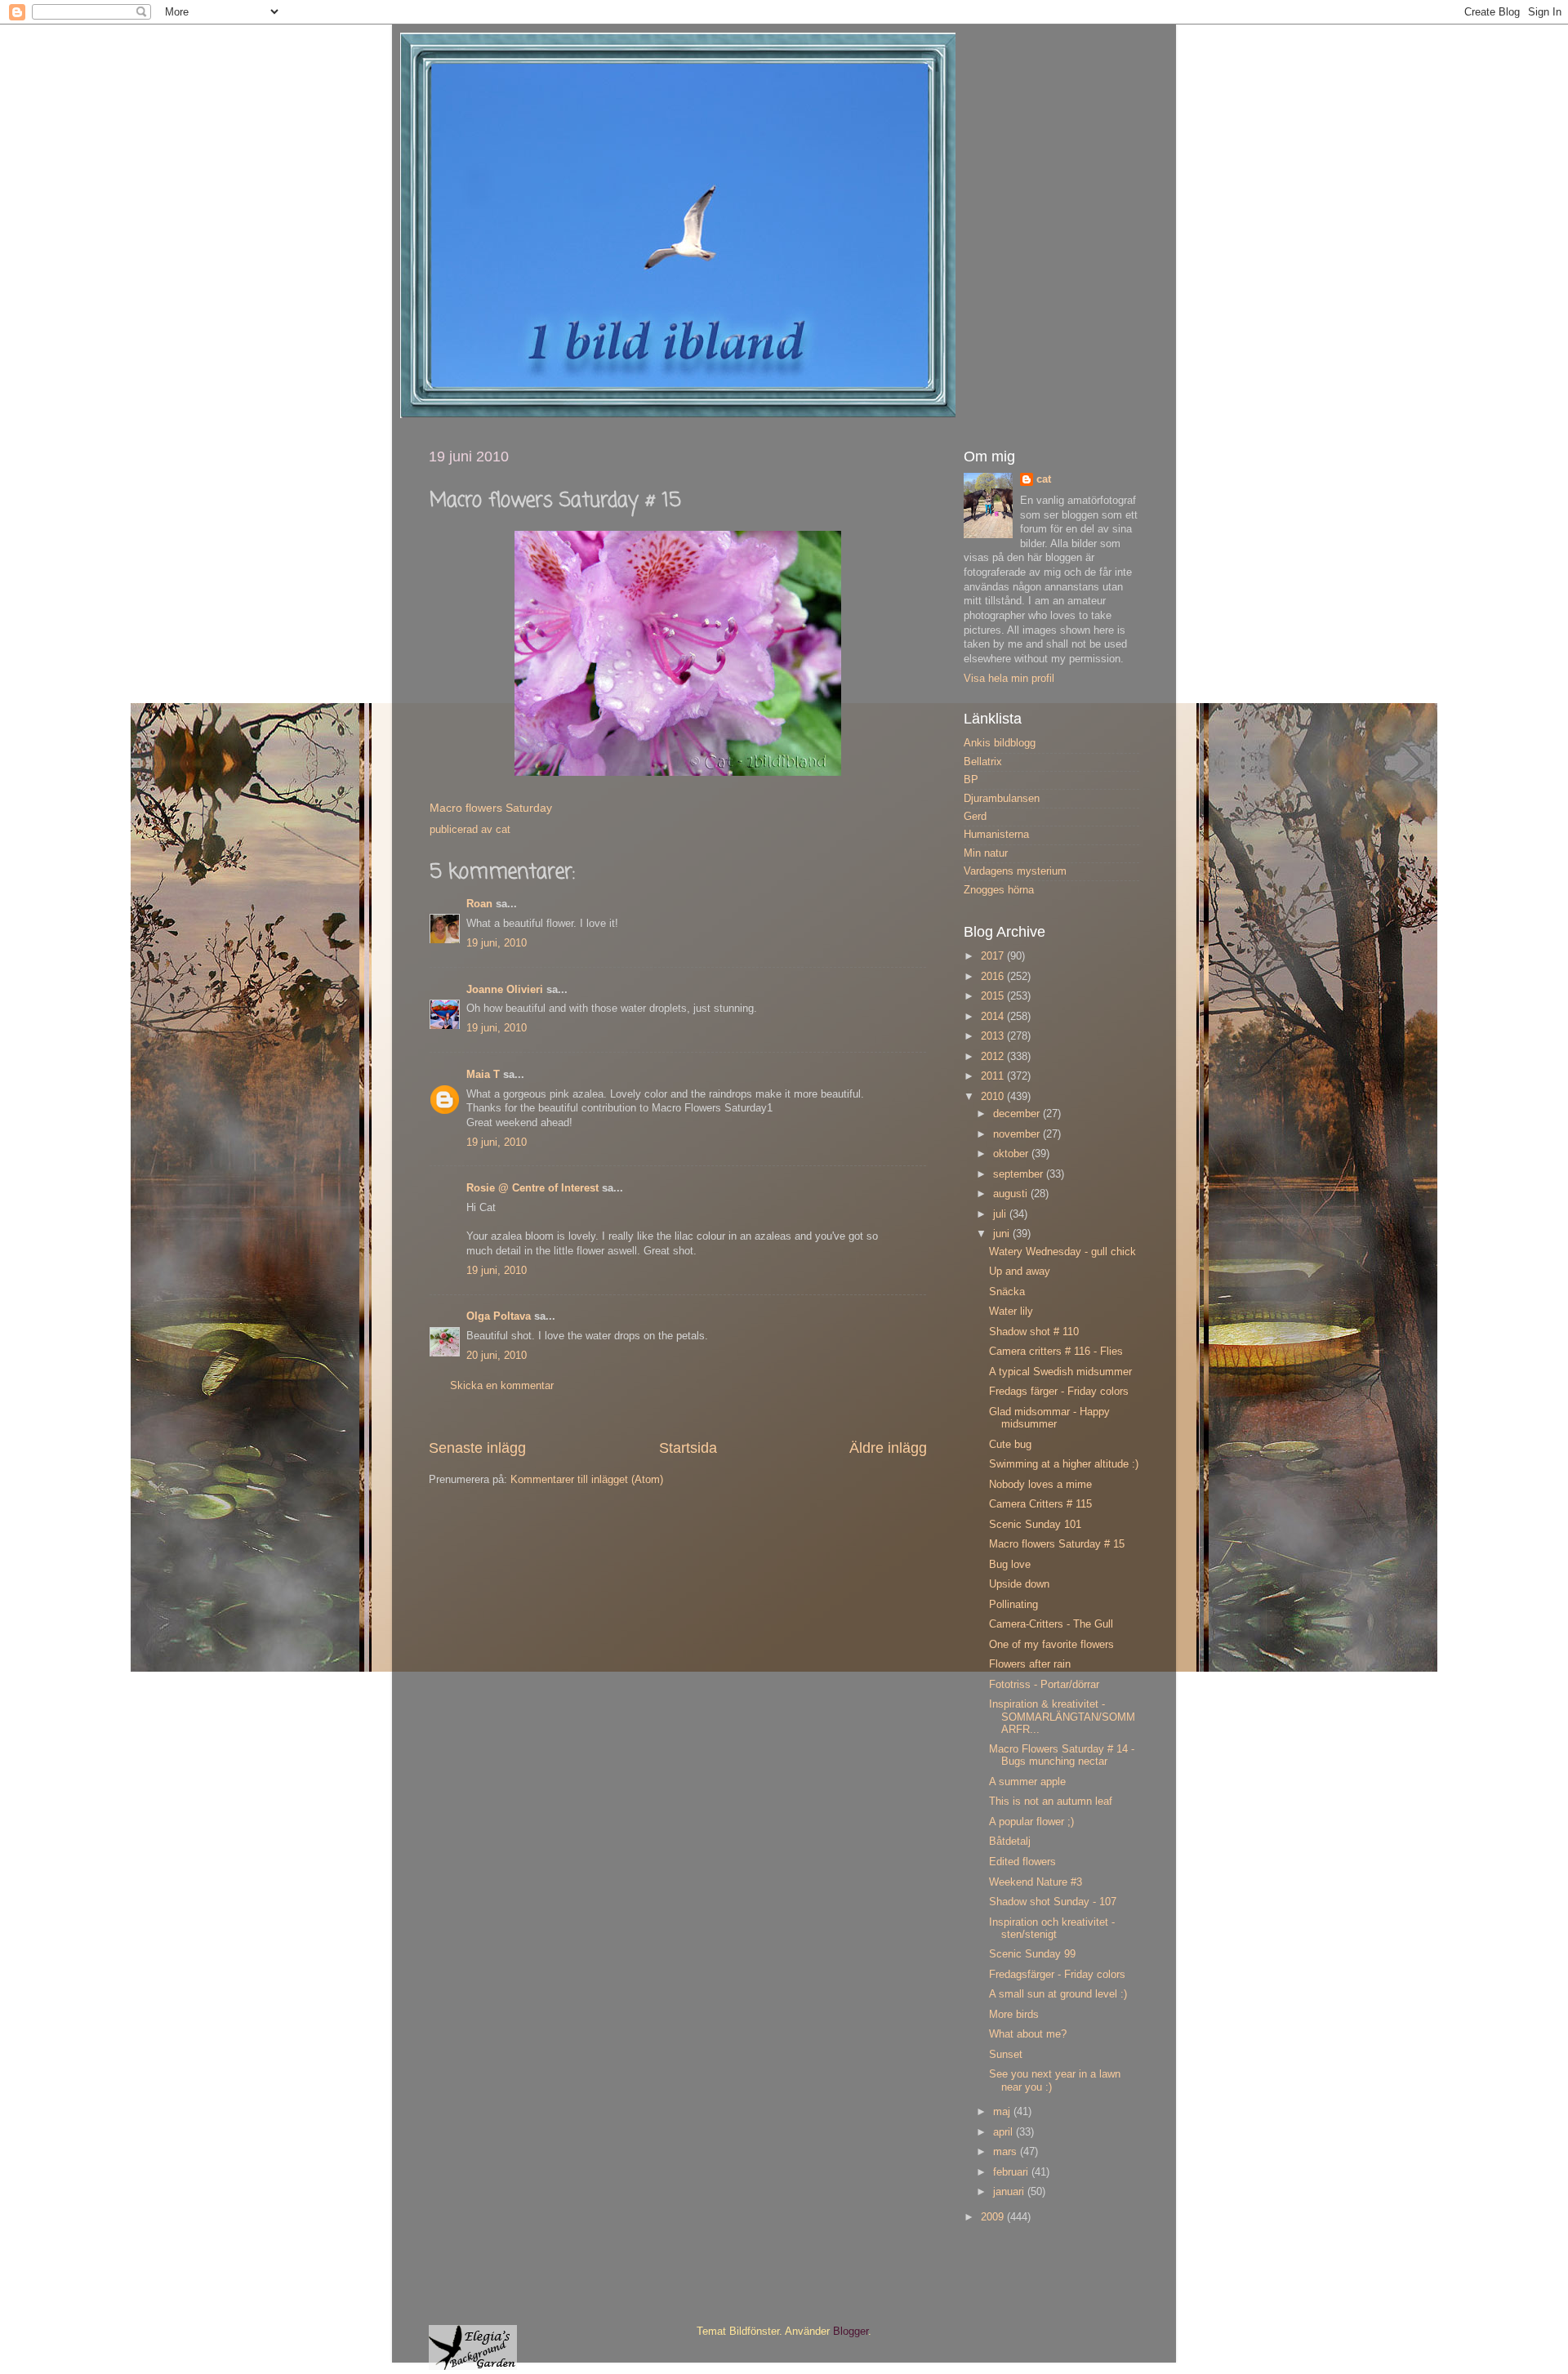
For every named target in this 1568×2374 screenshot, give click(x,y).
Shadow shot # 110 (1034, 1332)
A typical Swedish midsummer (1060, 1372)
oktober (1012, 1154)
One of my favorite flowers (1051, 1645)
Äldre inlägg (888, 1448)
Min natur (986, 853)
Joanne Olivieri (505, 990)
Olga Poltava (499, 1316)
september (1020, 1174)
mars (1007, 2152)
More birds (1014, 2015)
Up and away (1020, 1272)
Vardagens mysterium (1015, 871)
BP (971, 780)
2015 (994, 996)
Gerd (975, 817)
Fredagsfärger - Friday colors (1057, 1975)
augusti (1012, 1194)
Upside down (1019, 1584)
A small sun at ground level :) (1058, 1994)
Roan (479, 904)
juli (1001, 1214)
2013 (994, 1036)
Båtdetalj (1010, 1842)
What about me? (1028, 2034)
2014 (994, 1017)
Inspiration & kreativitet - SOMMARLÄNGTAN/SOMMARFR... (1062, 1717)
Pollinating (1013, 1605)
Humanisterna (996, 835)
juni (1003, 1234)
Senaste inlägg (477, 1448)
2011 (994, 1076)
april (1004, 2132)
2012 (994, 1057)
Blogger (851, 2332)
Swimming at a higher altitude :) (1064, 1464)
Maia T (483, 1075)
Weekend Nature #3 (1036, 1882)
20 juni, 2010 (497, 1356)
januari (1010, 2192)
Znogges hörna (999, 890)
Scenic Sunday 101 (1035, 1525)
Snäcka (1007, 1292)
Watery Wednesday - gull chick (1062, 1252)
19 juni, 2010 (497, 943)
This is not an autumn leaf (1051, 1802)
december (1018, 1114)
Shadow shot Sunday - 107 (1053, 1902)
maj (1003, 2112)
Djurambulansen (1002, 799)
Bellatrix (983, 762)
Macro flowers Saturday (491, 808)
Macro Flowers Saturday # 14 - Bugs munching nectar (1062, 1755)
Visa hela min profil (1009, 679)
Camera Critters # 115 (1040, 1504)
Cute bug (1010, 1445)
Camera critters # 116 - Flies (1056, 1352)
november (1018, 1134)
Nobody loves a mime (1040, 1485)
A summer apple (1027, 1782)
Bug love (1010, 1565)
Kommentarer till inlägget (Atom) (587, 1480)
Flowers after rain (1030, 1664)
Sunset (1006, 2055)
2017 (994, 956)
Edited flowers (1022, 1862)
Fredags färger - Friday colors (1059, 1392)
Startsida (688, 1448)
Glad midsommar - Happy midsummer (1049, 1418)
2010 (994, 1097)
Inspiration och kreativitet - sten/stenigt (1052, 1929)
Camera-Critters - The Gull (1051, 1624)
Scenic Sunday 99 (1032, 1954)
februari (1012, 2172)
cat (1044, 479)
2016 (994, 977)
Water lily (1011, 1312)
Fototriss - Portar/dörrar (1044, 1685)
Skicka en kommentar (502, 1386)
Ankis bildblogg (1000, 743)
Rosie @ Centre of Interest (532, 1188)
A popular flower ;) (1031, 1822)
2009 (994, 2217)
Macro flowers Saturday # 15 (1057, 1544)
